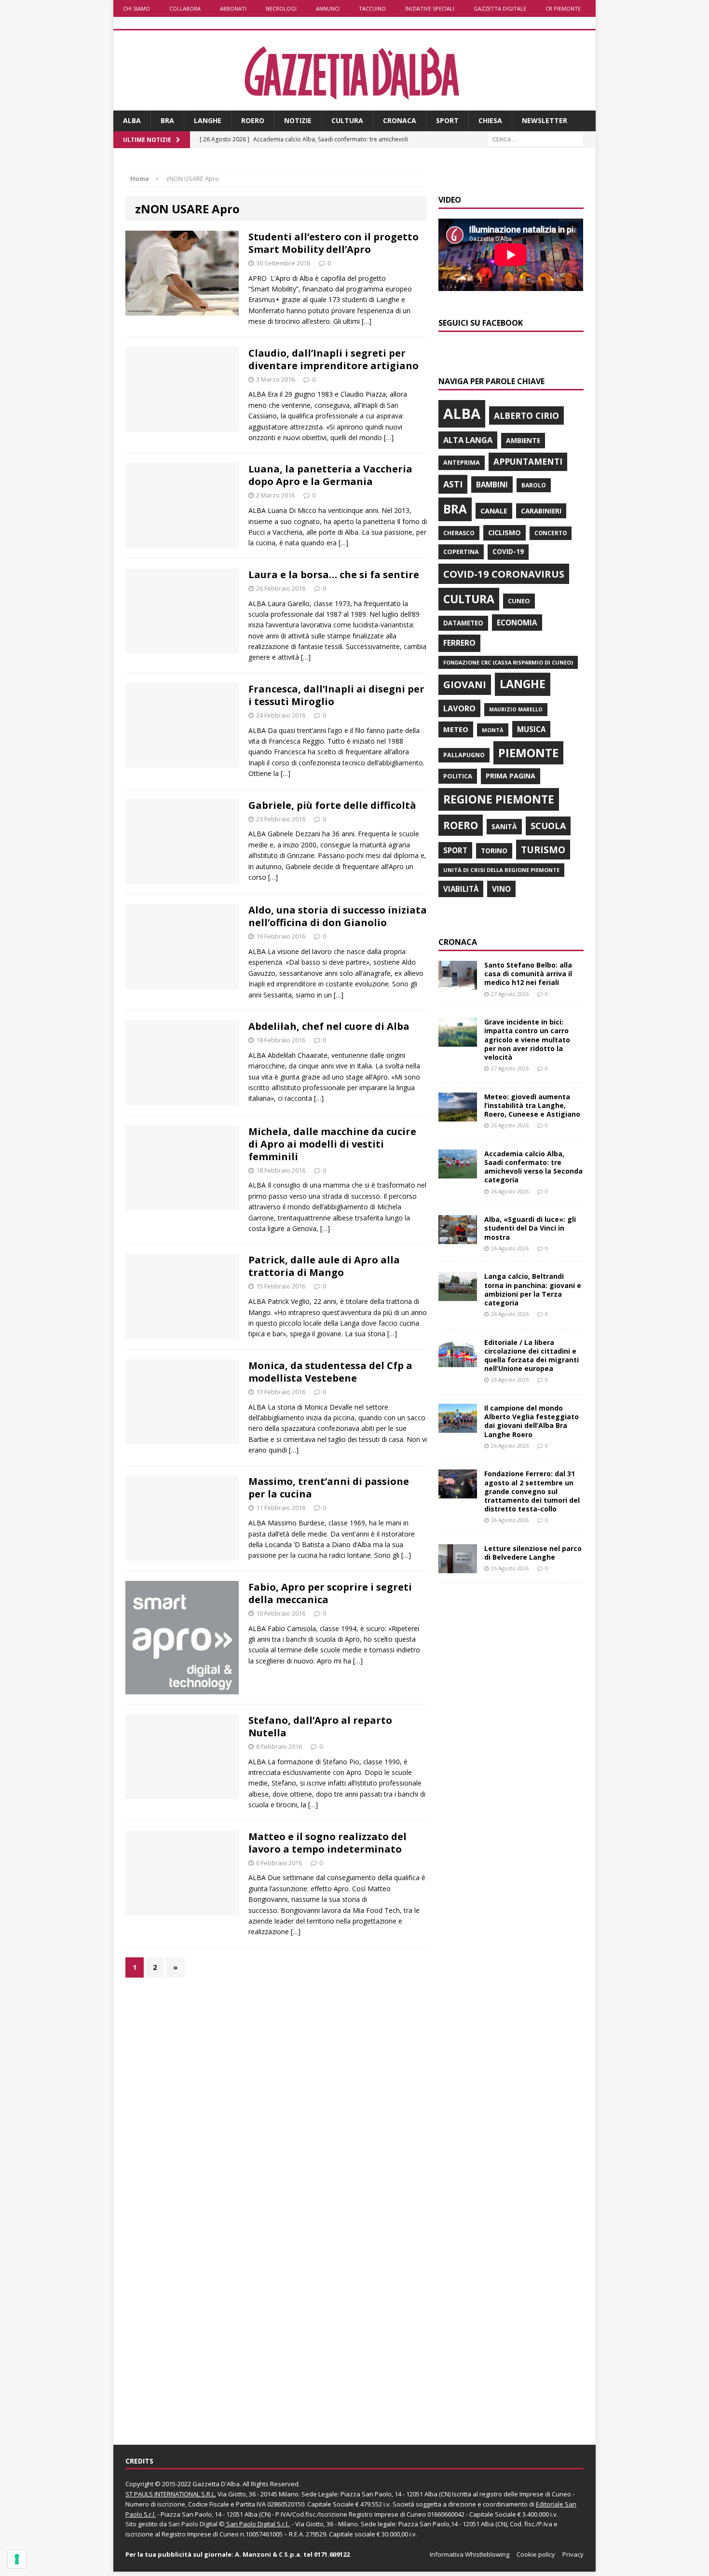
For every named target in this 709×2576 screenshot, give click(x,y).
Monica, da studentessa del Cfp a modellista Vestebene (330, 1372)
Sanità (504, 826)
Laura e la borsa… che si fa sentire (334, 575)
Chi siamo (136, 8)
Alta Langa (468, 440)
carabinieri (541, 511)
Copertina (461, 552)
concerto (551, 533)
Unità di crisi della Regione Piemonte (501, 870)
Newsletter (545, 120)
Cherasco (459, 533)
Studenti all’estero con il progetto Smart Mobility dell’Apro (334, 243)
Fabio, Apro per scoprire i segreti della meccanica (330, 1593)
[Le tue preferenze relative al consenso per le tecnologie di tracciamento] (17, 2559)
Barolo (534, 485)
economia (517, 623)
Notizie (298, 120)
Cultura (347, 120)
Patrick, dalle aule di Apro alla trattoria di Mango (324, 1266)
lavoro (459, 708)
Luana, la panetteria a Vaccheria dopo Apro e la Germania (330, 475)
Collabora (185, 8)
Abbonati (233, 8)
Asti (453, 484)
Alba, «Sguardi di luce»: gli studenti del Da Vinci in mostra (530, 1228)
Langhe (208, 120)
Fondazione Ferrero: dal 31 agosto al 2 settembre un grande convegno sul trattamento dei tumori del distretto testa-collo (532, 1491)
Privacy (573, 2554)
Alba (132, 120)
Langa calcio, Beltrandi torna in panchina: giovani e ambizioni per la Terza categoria (533, 1289)
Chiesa (490, 120)
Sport (447, 120)
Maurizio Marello (516, 709)
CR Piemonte (563, 8)
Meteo (456, 729)
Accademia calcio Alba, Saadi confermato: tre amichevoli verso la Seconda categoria (533, 1167)
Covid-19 (508, 552)
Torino (494, 851)
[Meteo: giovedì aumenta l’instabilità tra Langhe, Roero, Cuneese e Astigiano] (458, 1115)
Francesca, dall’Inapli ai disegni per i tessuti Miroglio (336, 695)
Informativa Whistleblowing (470, 2554)
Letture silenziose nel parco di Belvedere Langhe (533, 1553)
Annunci (328, 8)
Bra (167, 120)
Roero (253, 120)
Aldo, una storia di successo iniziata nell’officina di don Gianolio (338, 916)
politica (458, 776)
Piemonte (528, 753)
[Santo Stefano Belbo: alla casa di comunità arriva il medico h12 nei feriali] (458, 984)
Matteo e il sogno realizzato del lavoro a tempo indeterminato (327, 1843)
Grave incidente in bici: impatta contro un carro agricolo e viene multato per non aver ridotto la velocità (527, 1039)
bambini (492, 485)
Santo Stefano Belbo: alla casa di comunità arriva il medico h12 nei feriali (528, 974)
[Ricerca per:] (535, 139)
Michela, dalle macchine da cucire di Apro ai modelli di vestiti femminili (332, 1144)
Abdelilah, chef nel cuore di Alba (329, 1026)
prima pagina (511, 776)
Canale (494, 511)
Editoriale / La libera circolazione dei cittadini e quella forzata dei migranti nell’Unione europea (532, 1356)
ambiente (523, 440)
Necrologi (281, 8)
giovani (465, 685)
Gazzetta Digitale (500, 8)
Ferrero (459, 643)
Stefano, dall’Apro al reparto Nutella (320, 1726)
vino (501, 889)
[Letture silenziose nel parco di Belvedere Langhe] (458, 1568)
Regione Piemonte (499, 799)
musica (531, 729)
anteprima (462, 463)
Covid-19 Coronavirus (504, 574)
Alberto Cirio (526, 415)
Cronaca (400, 120)
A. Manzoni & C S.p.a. (268, 2554)
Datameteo (463, 623)
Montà (493, 730)
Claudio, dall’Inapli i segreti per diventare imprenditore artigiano (334, 359)
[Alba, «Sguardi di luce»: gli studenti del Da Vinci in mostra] (458, 1239)
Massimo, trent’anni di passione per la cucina (329, 1488)
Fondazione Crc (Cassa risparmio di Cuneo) (508, 662)
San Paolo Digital (193, 2524)
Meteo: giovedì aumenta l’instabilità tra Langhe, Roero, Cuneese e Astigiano (532, 1105)
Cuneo (519, 601)
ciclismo (504, 533)
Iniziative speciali (430, 8)
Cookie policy (536, 2554)
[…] (367, 321)
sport (455, 850)
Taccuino (372, 8)
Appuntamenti (528, 461)
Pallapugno (464, 755)
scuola (548, 826)
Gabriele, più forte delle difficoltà (332, 805)
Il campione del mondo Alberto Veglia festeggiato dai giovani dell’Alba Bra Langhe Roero (532, 1421)
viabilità (461, 889)
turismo (543, 850)
